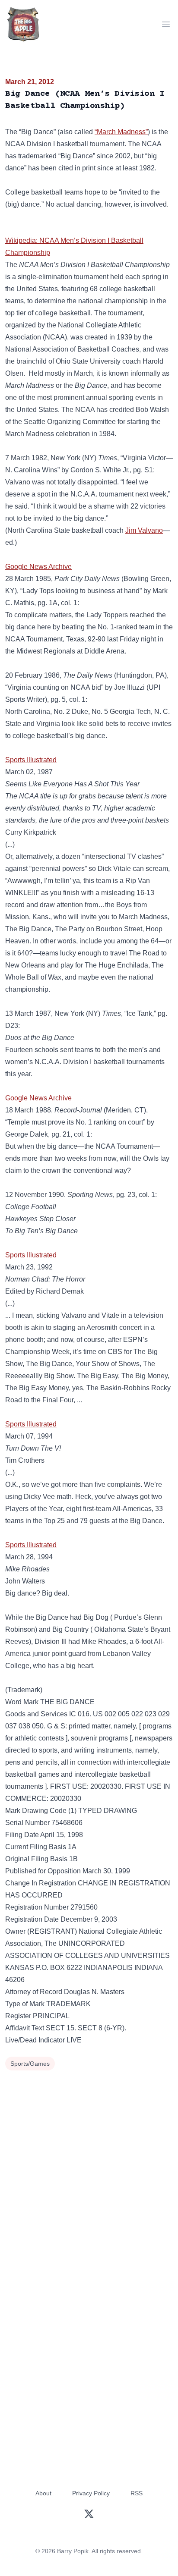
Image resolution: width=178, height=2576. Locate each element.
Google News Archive (38, 567)
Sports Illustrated (31, 760)
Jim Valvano (144, 530)
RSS (137, 2493)
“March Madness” (121, 132)
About (43, 2493)
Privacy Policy (91, 2493)
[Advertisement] (89, 2166)
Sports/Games (30, 2064)
